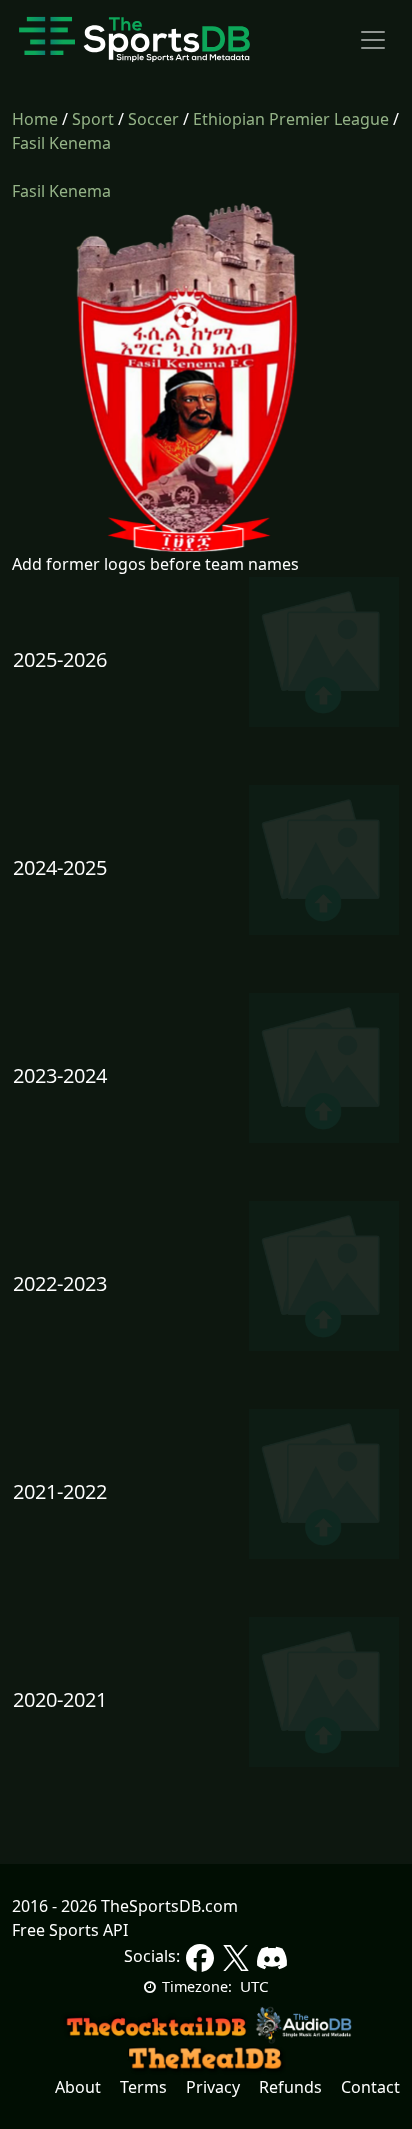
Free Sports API (70, 1930)
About (78, 2087)
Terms (143, 2087)
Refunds (290, 2087)
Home (35, 119)
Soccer (153, 119)
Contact (370, 2087)
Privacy (213, 2087)
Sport (93, 119)
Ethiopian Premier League (291, 119)
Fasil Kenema (61, 143)
